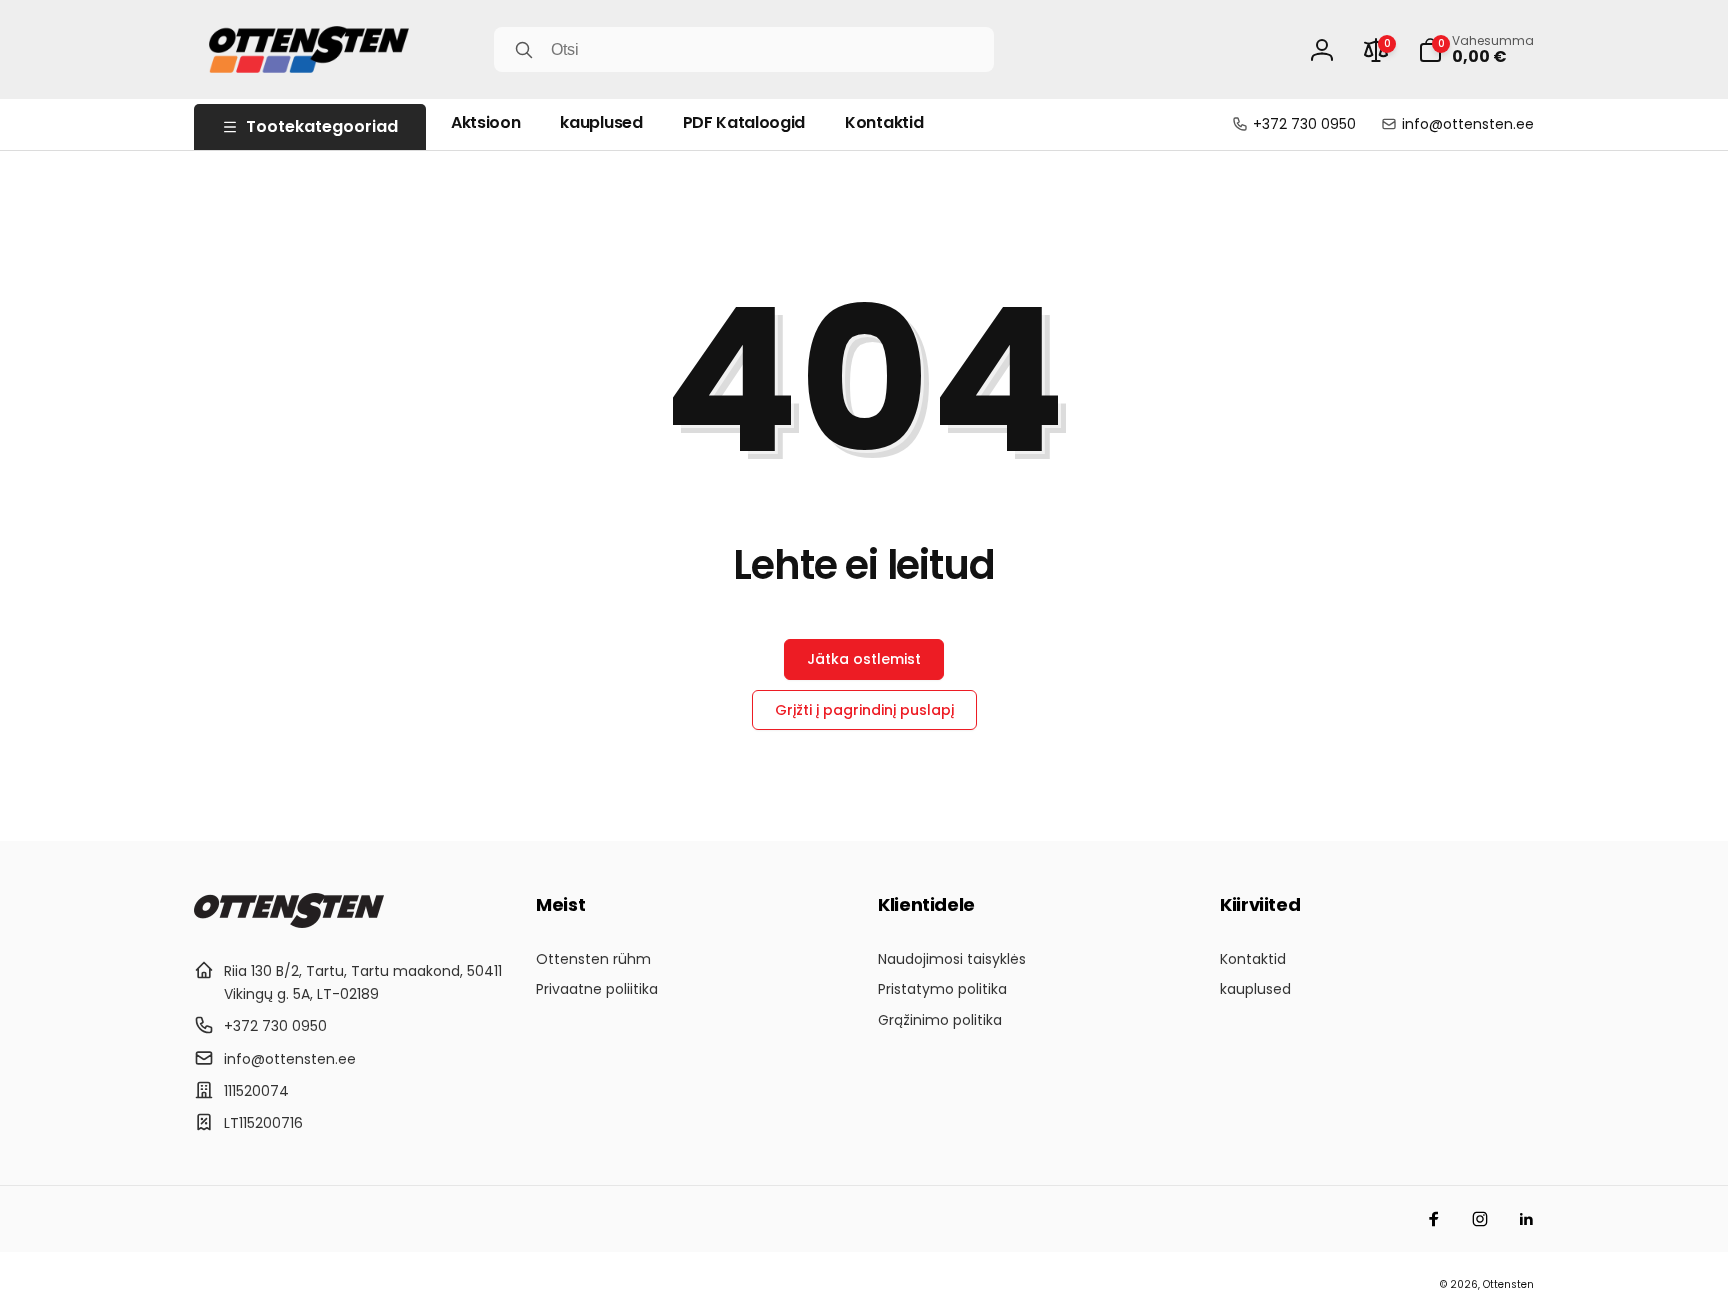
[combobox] (744, 49)
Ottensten (1508, 1284)
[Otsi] (524, 50)
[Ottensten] (289, 922)
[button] (1476, 50)
